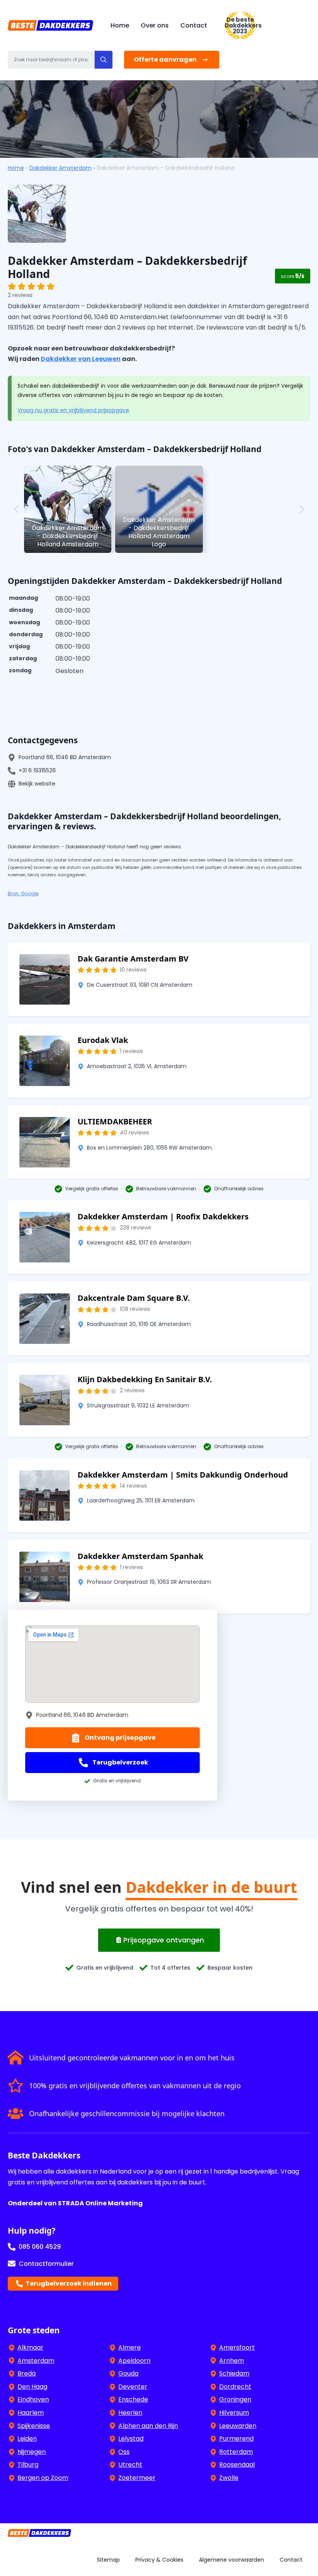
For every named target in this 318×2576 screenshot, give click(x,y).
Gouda (128, 2373)
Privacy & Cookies (159, 2560)
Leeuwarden (238, 2426)
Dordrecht (235, 2387)
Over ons (155, 25)
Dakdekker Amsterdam (60, 168)
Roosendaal (237, 2465)
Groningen (235, 2399)
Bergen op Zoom (43, 2478)
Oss (124, 2452)
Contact (194, 25)
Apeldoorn (134, 2361)
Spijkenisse (34, 2426)
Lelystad (131, 2439)
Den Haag (32, 2387)
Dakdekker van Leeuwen (81, 359)
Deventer (133, 2387)
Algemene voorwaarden (232, 2560)
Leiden (27, 2439)
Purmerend (236, 2439)
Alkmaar (30, 2347)
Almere (130, 2347)
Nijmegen (32, 2452)
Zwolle (229, 2478)
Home (120, 25)
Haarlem (31, 2413)
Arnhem (232, 2361)
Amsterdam (36, 2361)
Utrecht (130, 2465)
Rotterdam (236, 2452)
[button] (104, 60)
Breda (27, 2373)
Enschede (133, 2399)
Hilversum (234, 2413)
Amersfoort (237, 2347)
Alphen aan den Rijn (148, 2426)
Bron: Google (23, 893)
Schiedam (234, 2373)
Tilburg (28, 2465)
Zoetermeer (137, 2478)
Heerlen (130, 2413)
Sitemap (108, 2560)
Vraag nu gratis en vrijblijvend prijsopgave (73, 410)
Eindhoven (33, 2399)
